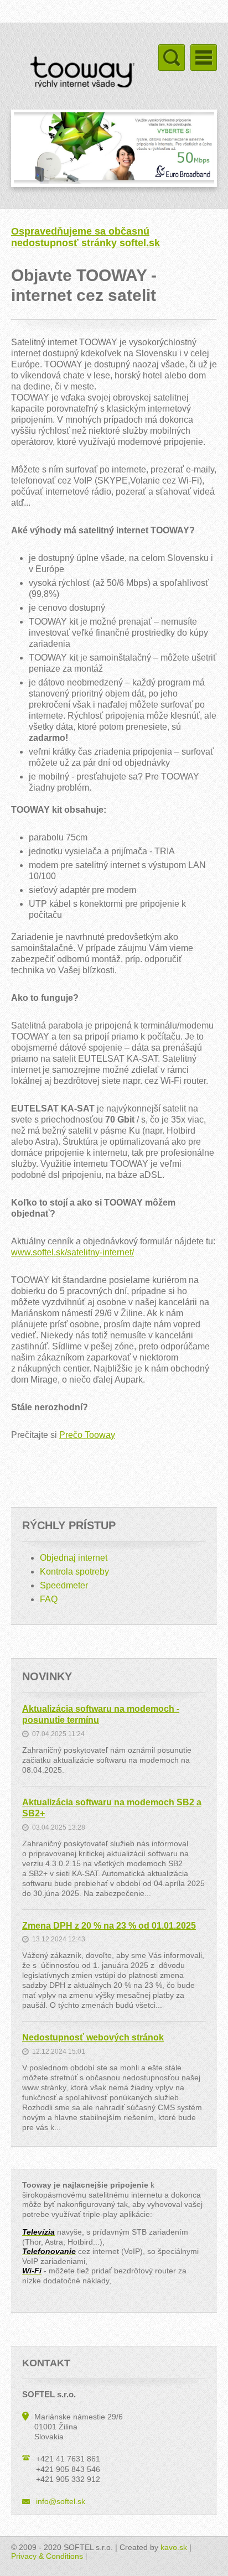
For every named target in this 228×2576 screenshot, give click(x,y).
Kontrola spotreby (74, 1572)
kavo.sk (174, 2547)
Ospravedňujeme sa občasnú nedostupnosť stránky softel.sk (85, 237)
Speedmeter (64, 1585)
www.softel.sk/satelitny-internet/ (72, 1252)
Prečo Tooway (87, 1435)
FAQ (49, 1599)
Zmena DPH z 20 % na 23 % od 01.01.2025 (109, 1926)
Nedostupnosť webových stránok (93, 2037)
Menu (204, 58)
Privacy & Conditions (47, 2556)
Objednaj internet (74, 1558)
